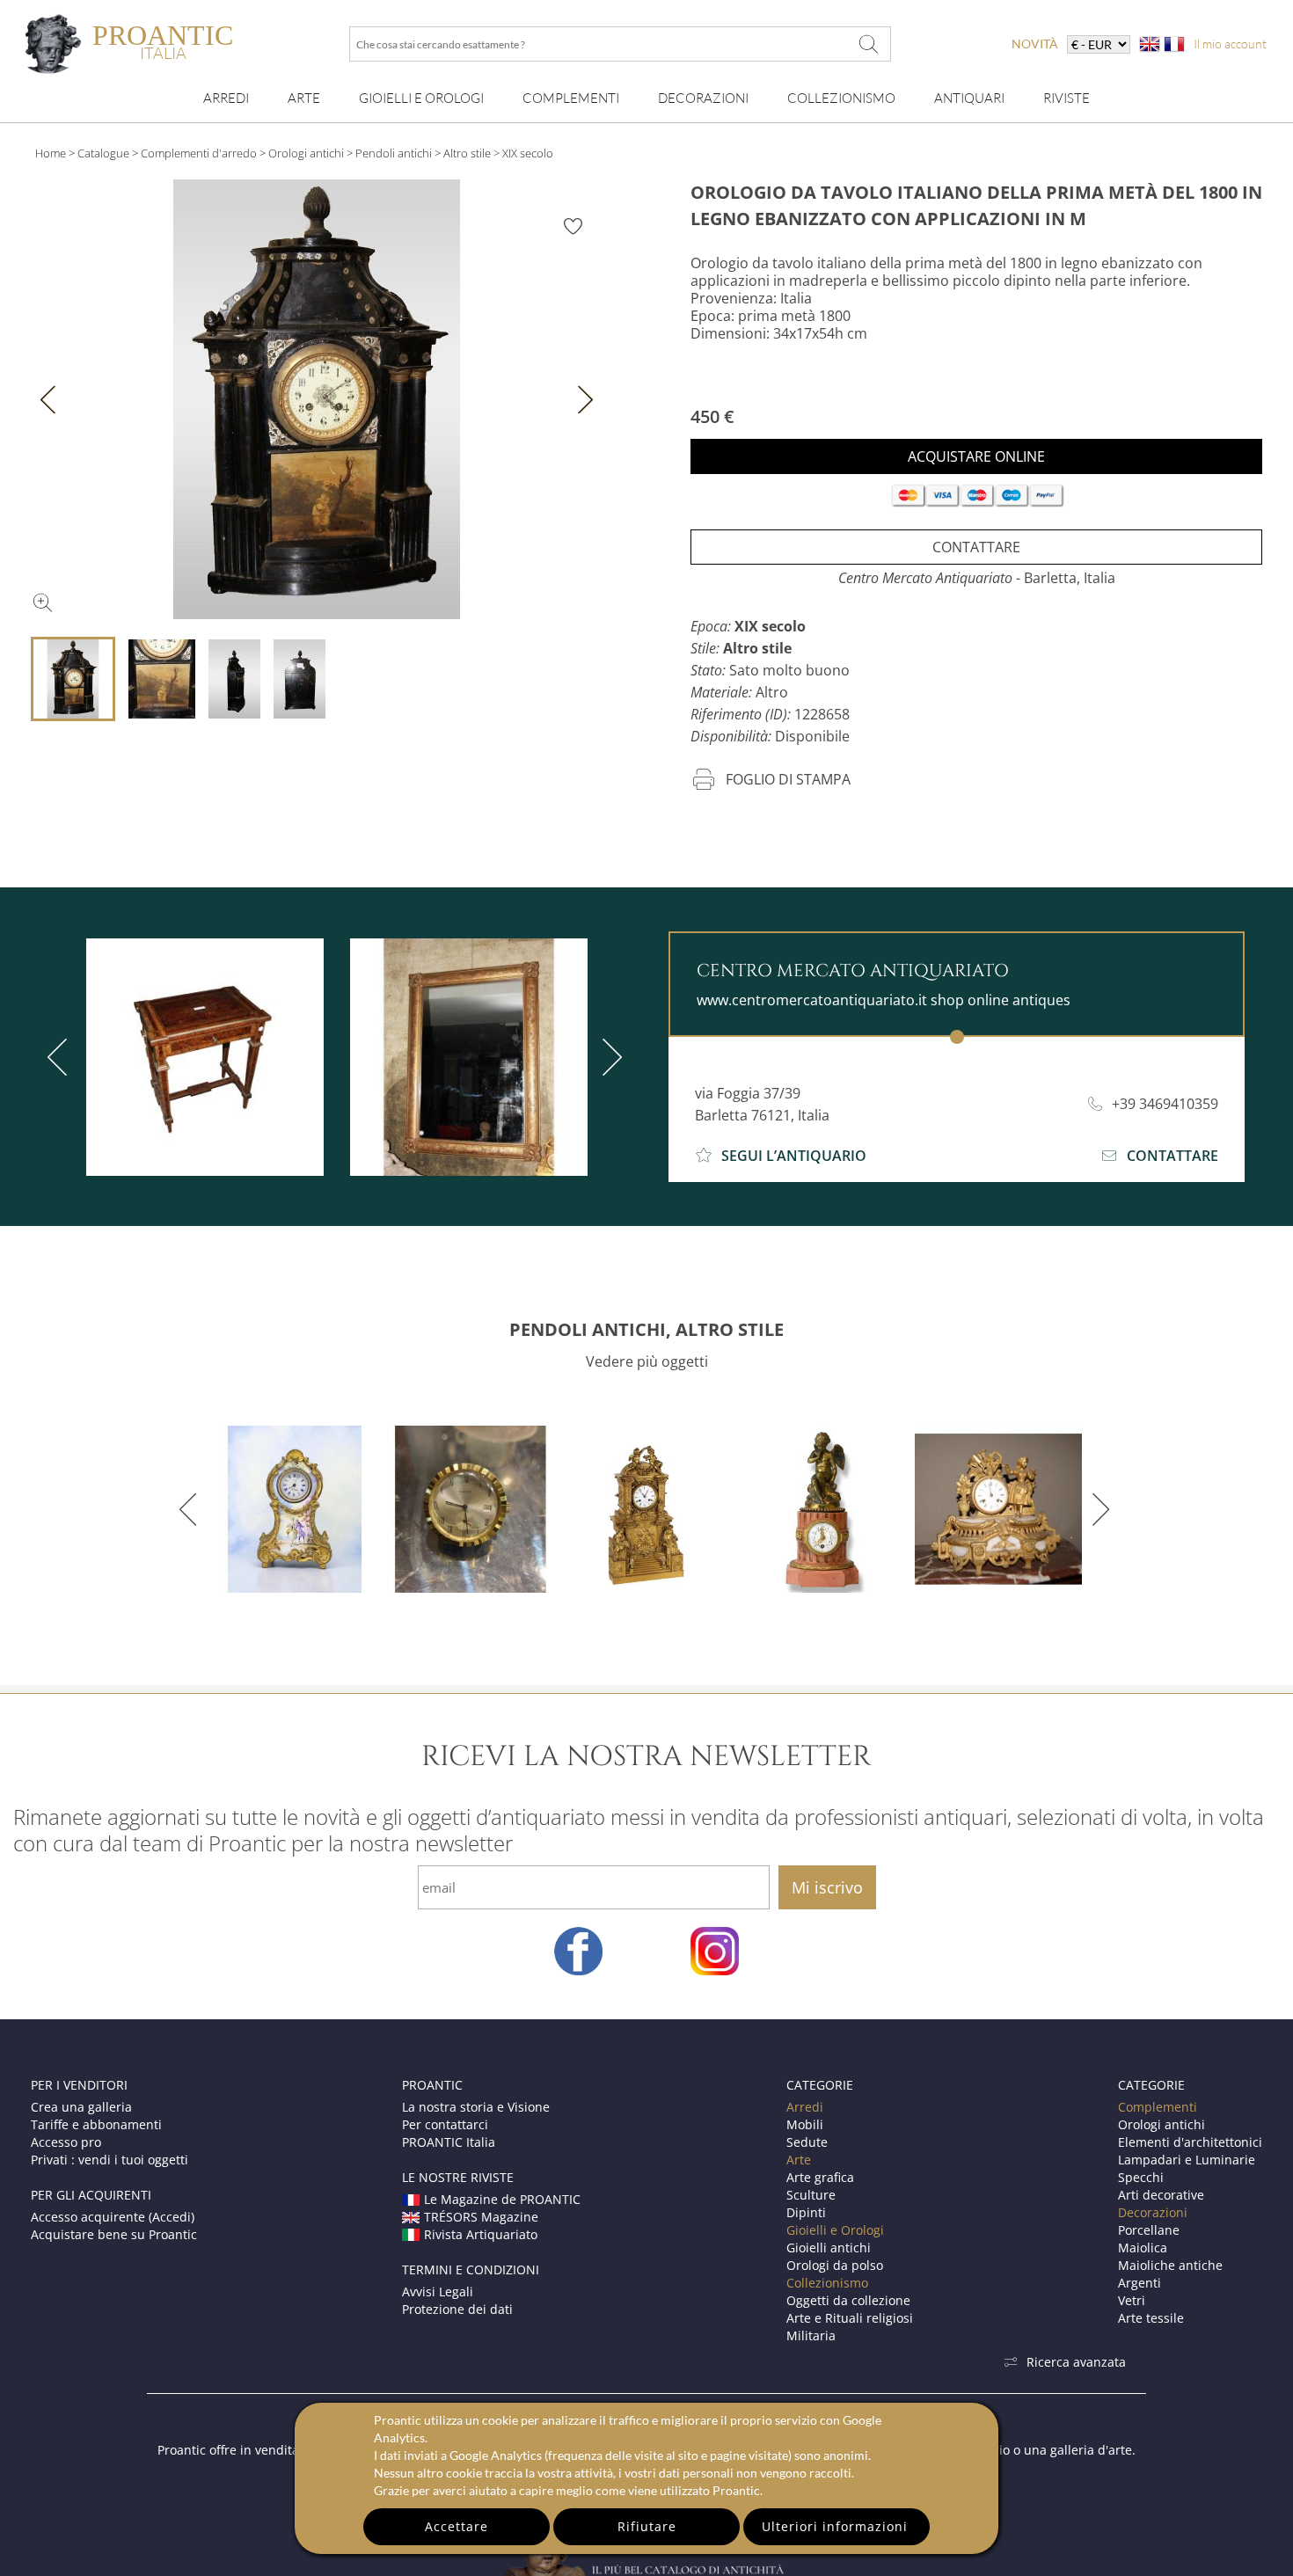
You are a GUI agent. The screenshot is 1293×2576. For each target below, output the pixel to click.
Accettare (457, 2526)
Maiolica (1143, 2248)
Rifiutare (647, 2526)
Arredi (226, 98)
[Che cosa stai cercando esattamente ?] (869, 44)
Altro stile (467, 153)
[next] (609, 1057)
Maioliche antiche (1170, 2265)
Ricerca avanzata (1076, 2362)
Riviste (1067, 98)
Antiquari (969, 98)
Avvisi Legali (438, 2291)
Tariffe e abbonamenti (96, 2124)
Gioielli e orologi (421, 98)
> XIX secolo (523, 153)
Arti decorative (1161, 2195)
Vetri (1132, 2300)
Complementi (571, 98)
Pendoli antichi (394, 153)
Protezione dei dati (457, 2309)
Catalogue (103, 153)
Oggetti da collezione (848, 2300)
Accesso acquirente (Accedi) (113, 2217)
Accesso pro (66, 2142)
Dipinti (806, 2212)
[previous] (61, 1057)
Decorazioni (703, 98)
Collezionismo (841, 98)
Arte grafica (820, 2177)
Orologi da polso (835, 2265)
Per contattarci (445, 2124)
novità (1035, 44)
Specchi (1141, 2177)
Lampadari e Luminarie (1187, 2160)
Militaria (811, 2335)
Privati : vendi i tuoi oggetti (110, 2160)
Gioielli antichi (829, 2248)
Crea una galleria (81, 2107)
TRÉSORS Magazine (481, 2217)
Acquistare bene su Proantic (114, 2234)
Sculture (811, 2195)
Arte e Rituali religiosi (850, 2318)
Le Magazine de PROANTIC (502, 2199)
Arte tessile (1151, 2318)
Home (51, 153)
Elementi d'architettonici (1190, 2142)
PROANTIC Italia (449, 2142)
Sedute (807, 2142)
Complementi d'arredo (199, 153)
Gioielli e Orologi (835, 2230)
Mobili (805, 2124)
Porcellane (1149, 2230)
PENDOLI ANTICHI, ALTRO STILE (646, 1329)
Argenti (1140, 2283)
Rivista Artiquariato (481, 2234)
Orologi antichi (306, 153)
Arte (304, 98)
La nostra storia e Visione (476, 2107)
